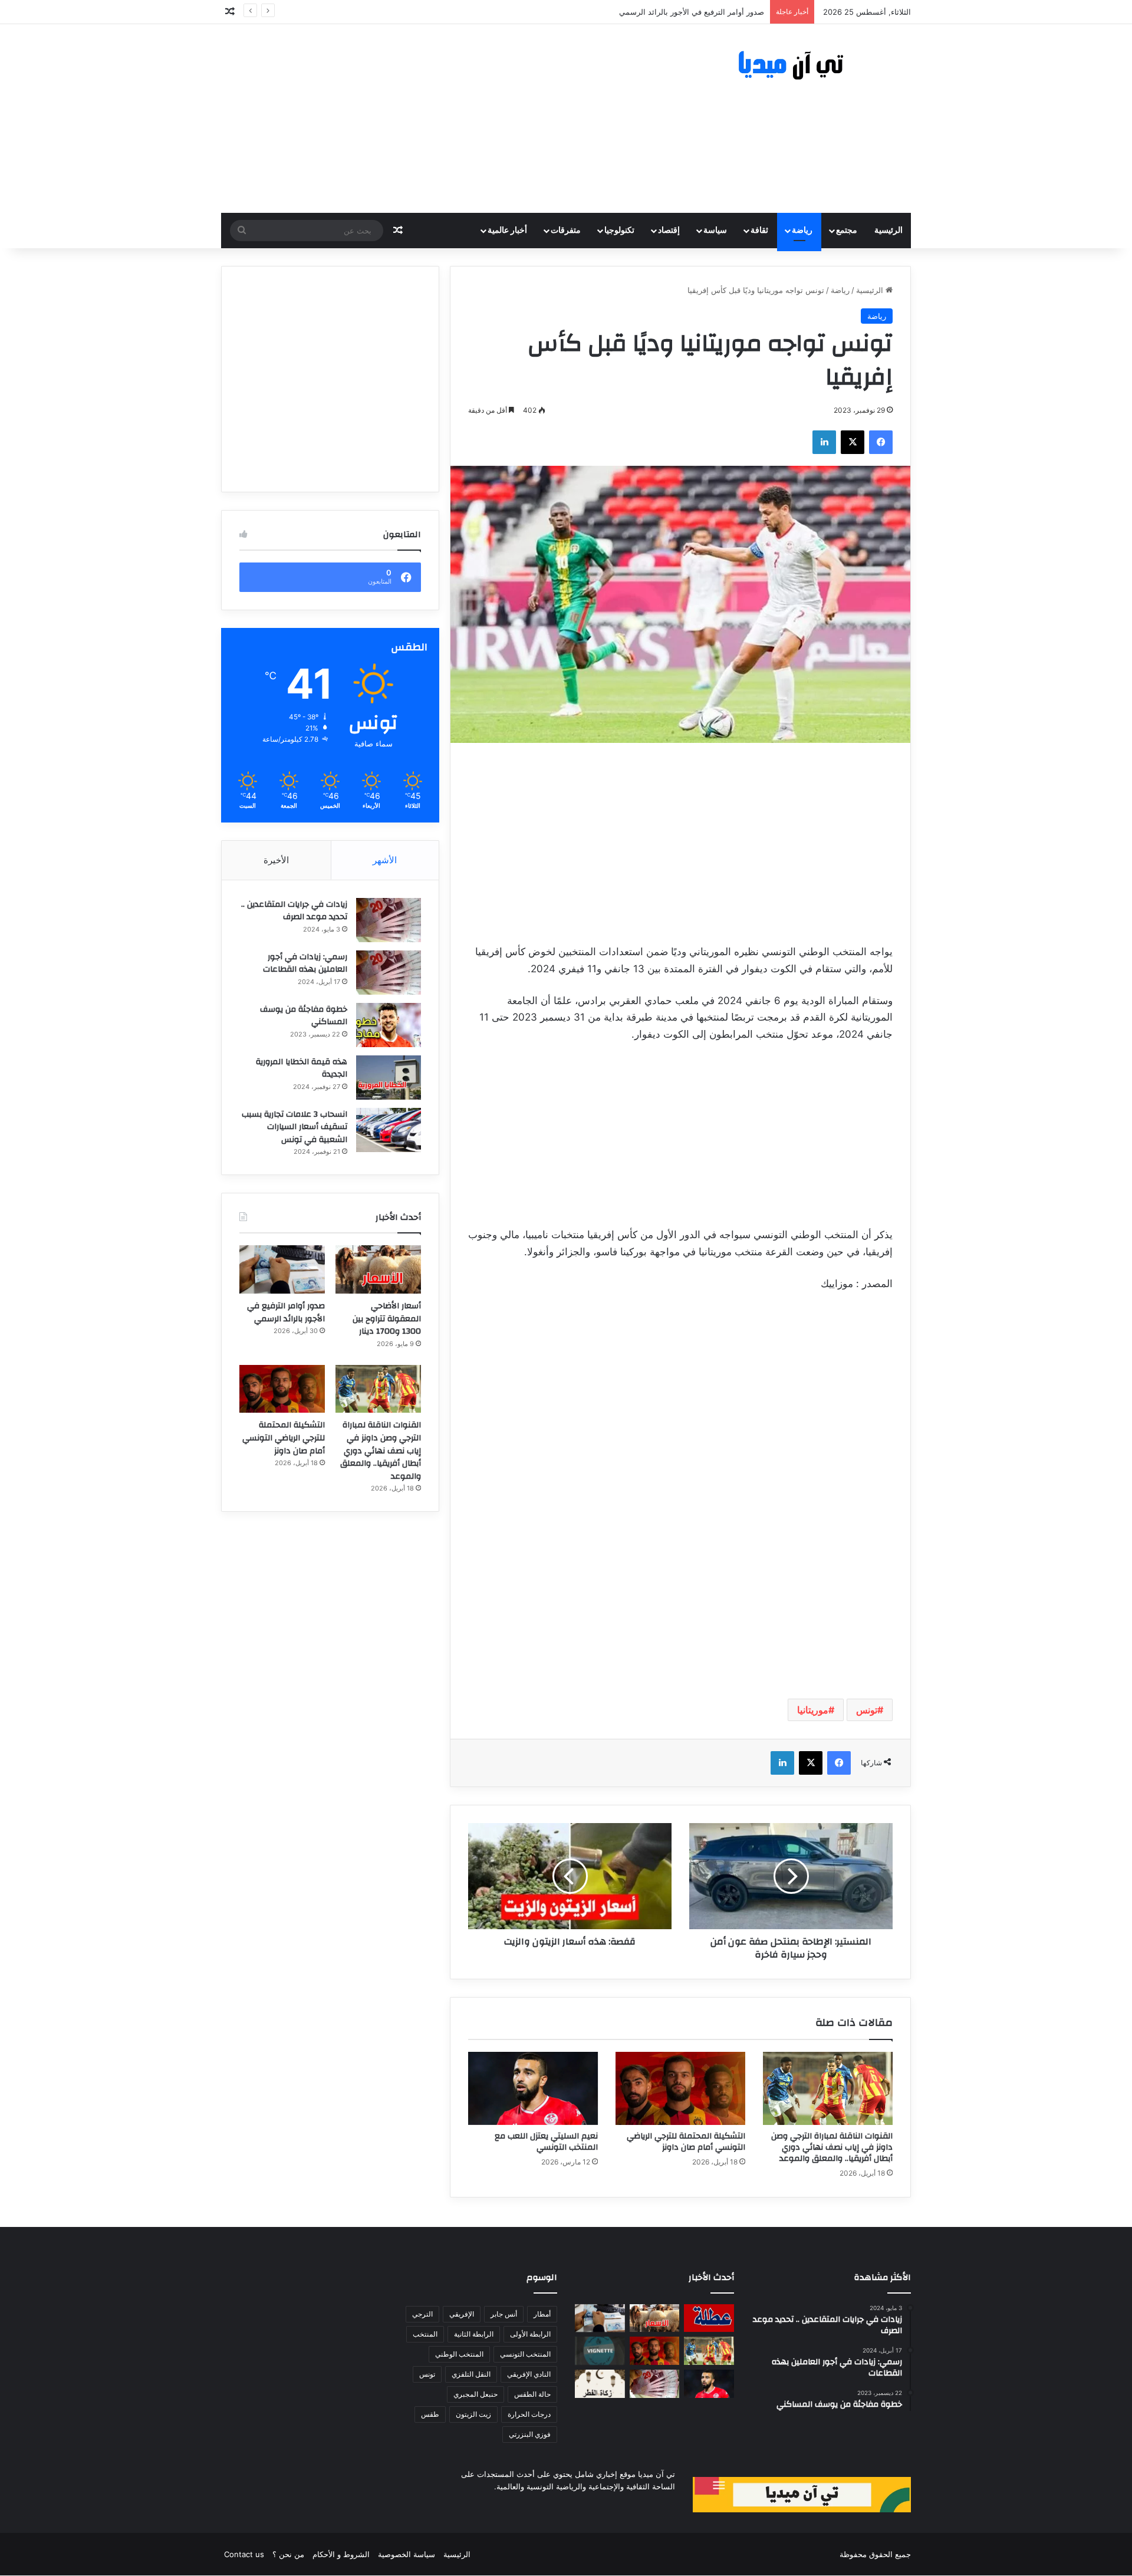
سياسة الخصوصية (407, 2554)
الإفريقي (462, 2314)
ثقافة (759, 231)
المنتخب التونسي (525, 2354)
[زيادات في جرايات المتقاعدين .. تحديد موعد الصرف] (389, 920)
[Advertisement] (448, 119)
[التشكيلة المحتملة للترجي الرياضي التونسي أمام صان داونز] (680, 2088)
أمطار (542, 2314)
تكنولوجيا (619, 231)
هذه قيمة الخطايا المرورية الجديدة (302, 1068)
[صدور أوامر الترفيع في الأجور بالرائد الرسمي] (282, 1269)
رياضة (802, 231)
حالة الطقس (532, 2394)
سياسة (715, 231)
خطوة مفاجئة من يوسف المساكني (304, 1016)
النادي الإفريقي (529, 2374)
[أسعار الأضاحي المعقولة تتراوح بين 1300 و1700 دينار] (378, 1269)
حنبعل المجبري (475, 2394)
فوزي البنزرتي (530, 2434)
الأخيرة (276, 860)
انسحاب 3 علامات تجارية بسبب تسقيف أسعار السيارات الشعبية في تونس (294, 1127)
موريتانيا (813, 1710)
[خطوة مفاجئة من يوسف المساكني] (389, 1025)
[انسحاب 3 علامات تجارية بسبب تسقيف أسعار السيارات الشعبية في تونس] (389, 1130)
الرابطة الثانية (474, 2334)
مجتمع (847, 231)
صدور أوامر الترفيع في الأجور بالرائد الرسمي (286, 1312)
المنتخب (425, 2334)
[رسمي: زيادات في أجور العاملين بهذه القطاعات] (389, 973)
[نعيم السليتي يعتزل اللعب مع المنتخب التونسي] (533, 2088)
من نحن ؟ (288, 2554)
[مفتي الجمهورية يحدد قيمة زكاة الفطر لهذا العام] (600, 2384)
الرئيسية (889, 231)
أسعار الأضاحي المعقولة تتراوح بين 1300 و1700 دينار (387, 1319)
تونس (867, 1710)
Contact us (244, 2554)
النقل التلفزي (471, 2374)
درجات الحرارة (529, 2414)
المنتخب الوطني (459, 2354)
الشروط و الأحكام (341, 2554)
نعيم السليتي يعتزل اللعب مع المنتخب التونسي (546, 2142)
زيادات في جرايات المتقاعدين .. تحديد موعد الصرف (294, 911)
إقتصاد (669, 231)
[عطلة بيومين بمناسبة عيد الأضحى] (709, 2318)
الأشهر (385, 860)
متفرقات (566, 231)
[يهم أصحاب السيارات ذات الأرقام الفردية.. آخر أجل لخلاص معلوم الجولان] (600, 2351)
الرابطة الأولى (530, 2334)
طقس (430, 2414)
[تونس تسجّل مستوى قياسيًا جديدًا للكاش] (655, 2384)
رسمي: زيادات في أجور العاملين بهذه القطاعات (305, 963)
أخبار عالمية (507, 231)
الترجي (422, 2314)
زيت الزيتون (473, 2414)
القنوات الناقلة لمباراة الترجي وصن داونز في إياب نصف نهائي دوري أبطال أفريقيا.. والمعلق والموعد (832, 2147)
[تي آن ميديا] (802, 66)
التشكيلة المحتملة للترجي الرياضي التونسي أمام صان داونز (686, 2142)
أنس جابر (504, 2314)
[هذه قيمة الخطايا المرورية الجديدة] (389, 1078)
